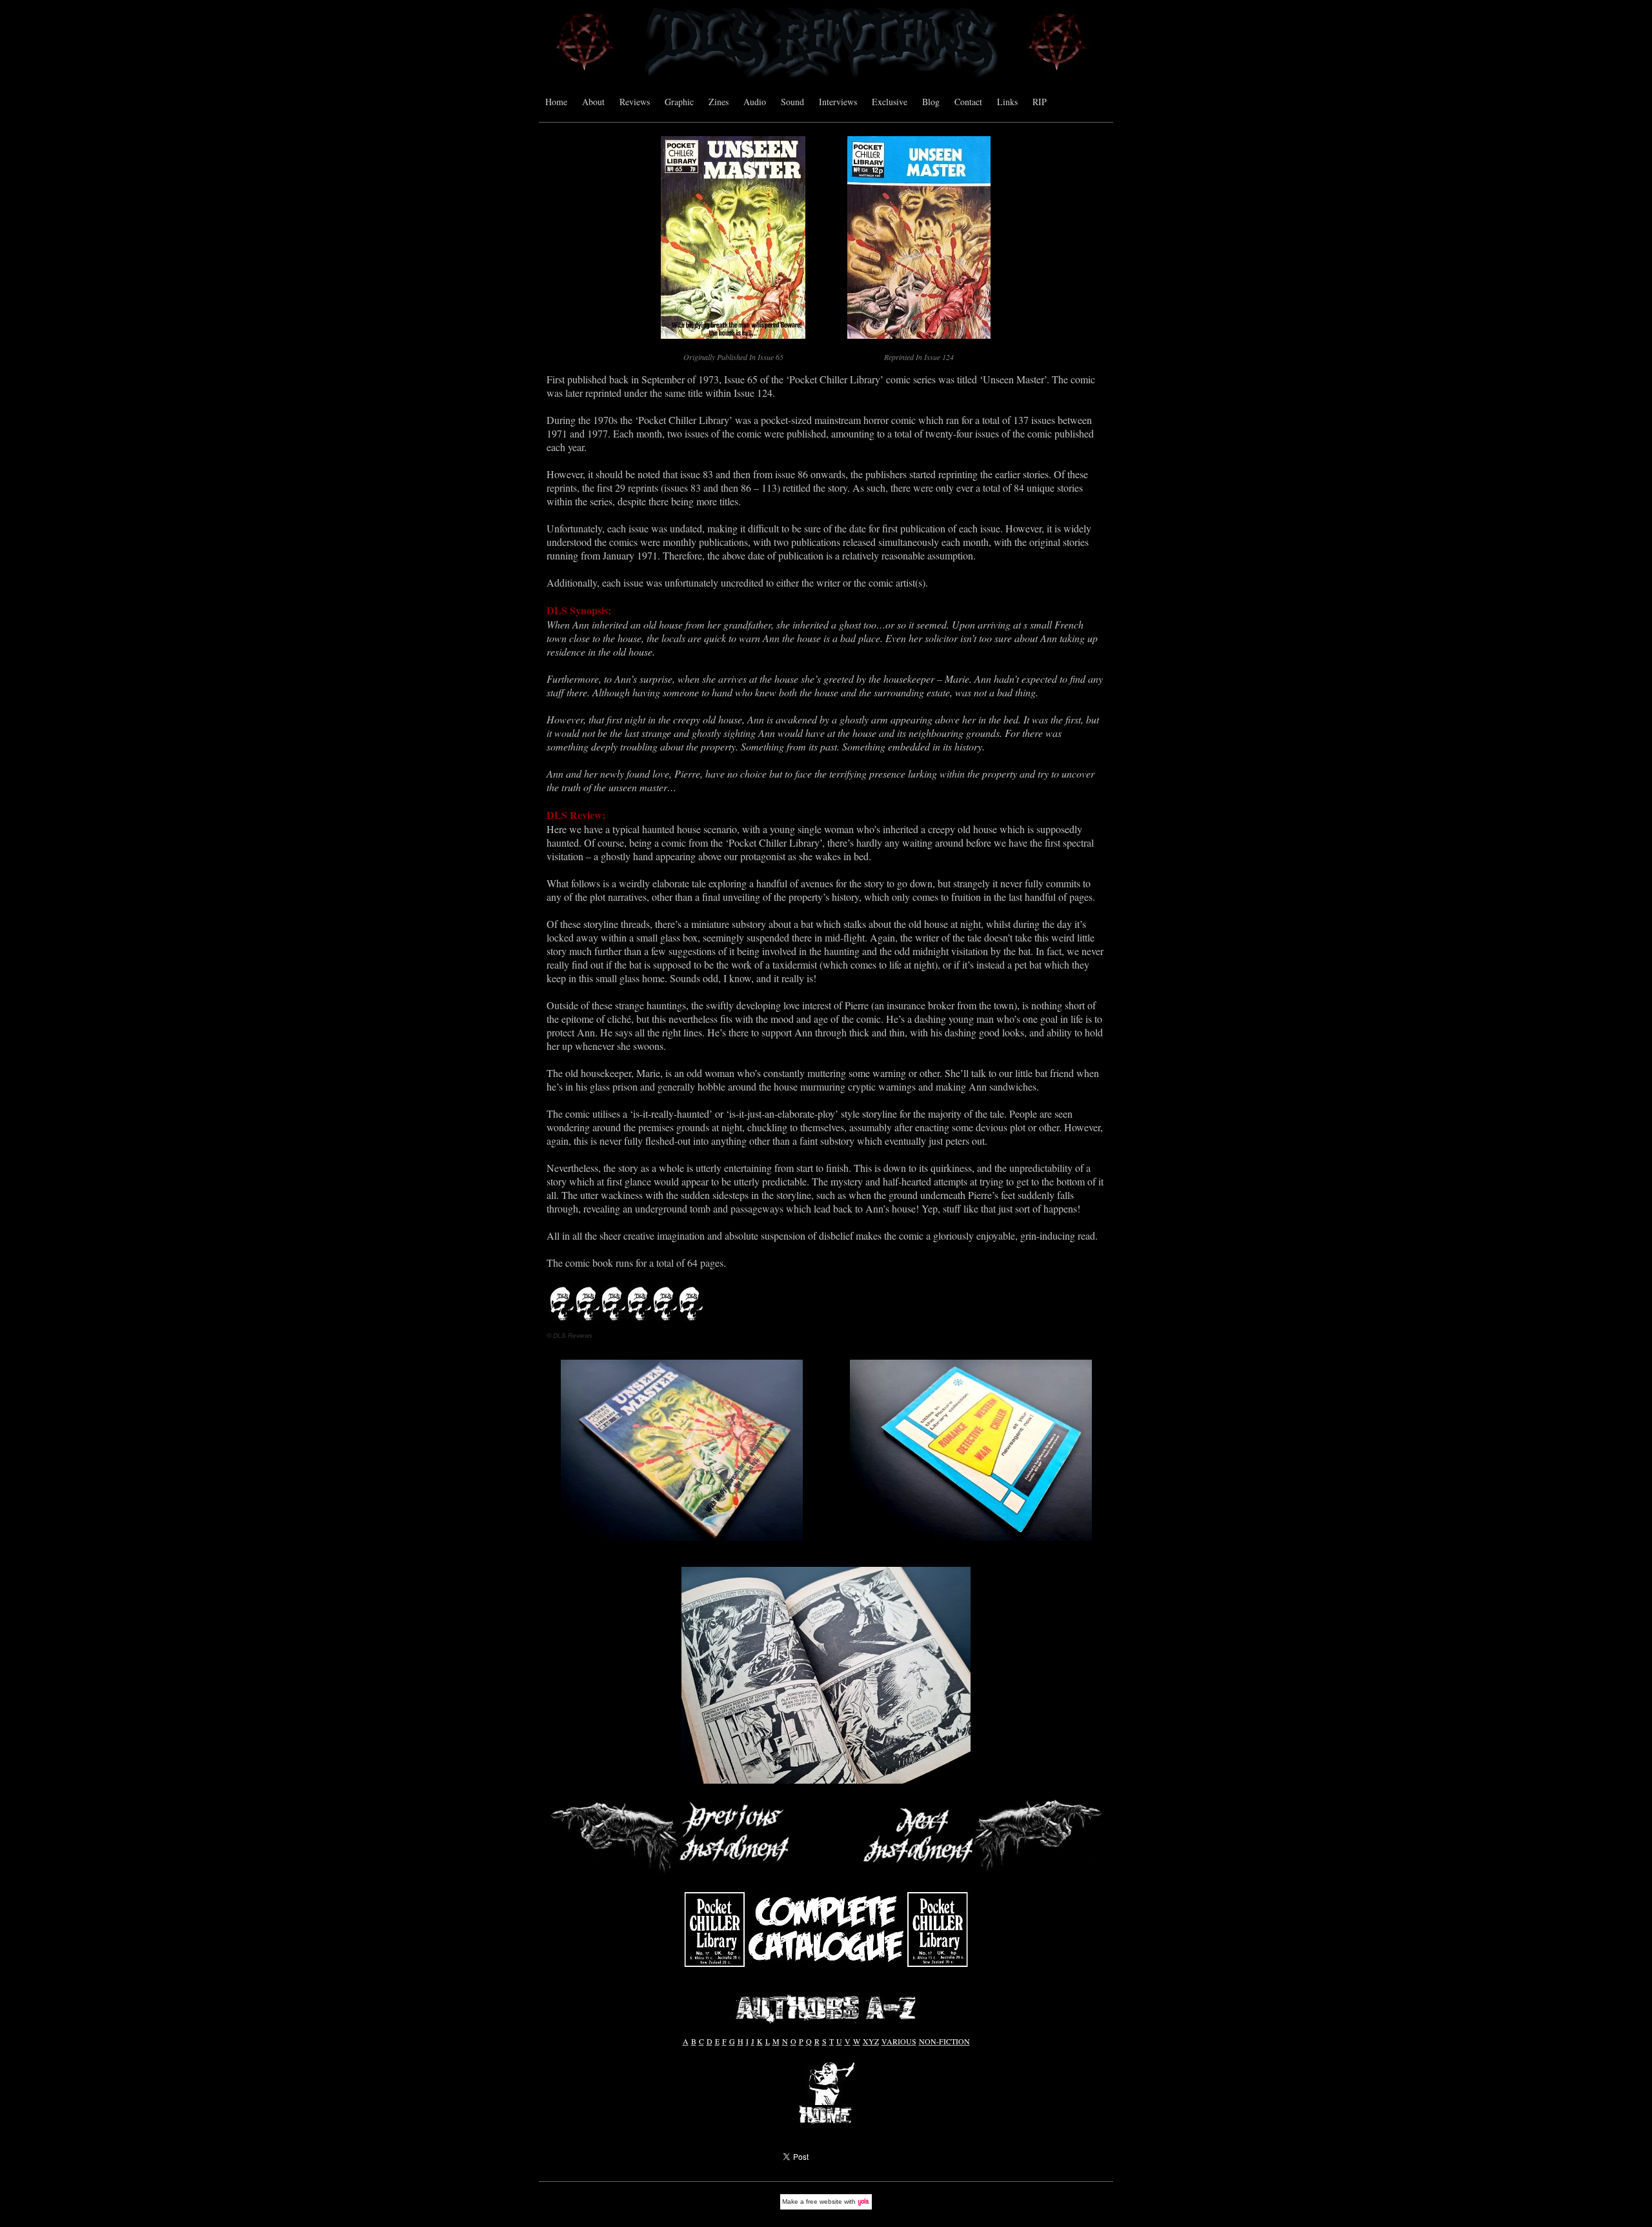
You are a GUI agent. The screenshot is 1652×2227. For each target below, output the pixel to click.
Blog (931, 102)
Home (556, 102)
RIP (1040, 102)
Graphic (679, 102)
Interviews (838, 102)
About (593, 102)
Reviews (635, 102)
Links (1007, 102)
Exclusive (890, 102)
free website (824, 2202)
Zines (719, 102)
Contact (968, 102)
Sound (792, 102)
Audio (755, 102)
